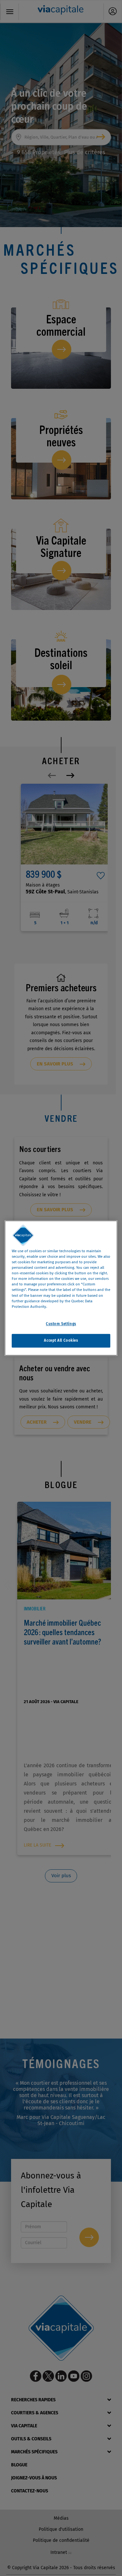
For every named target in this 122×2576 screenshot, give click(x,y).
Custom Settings (61, 1324)
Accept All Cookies (61, 1340)
